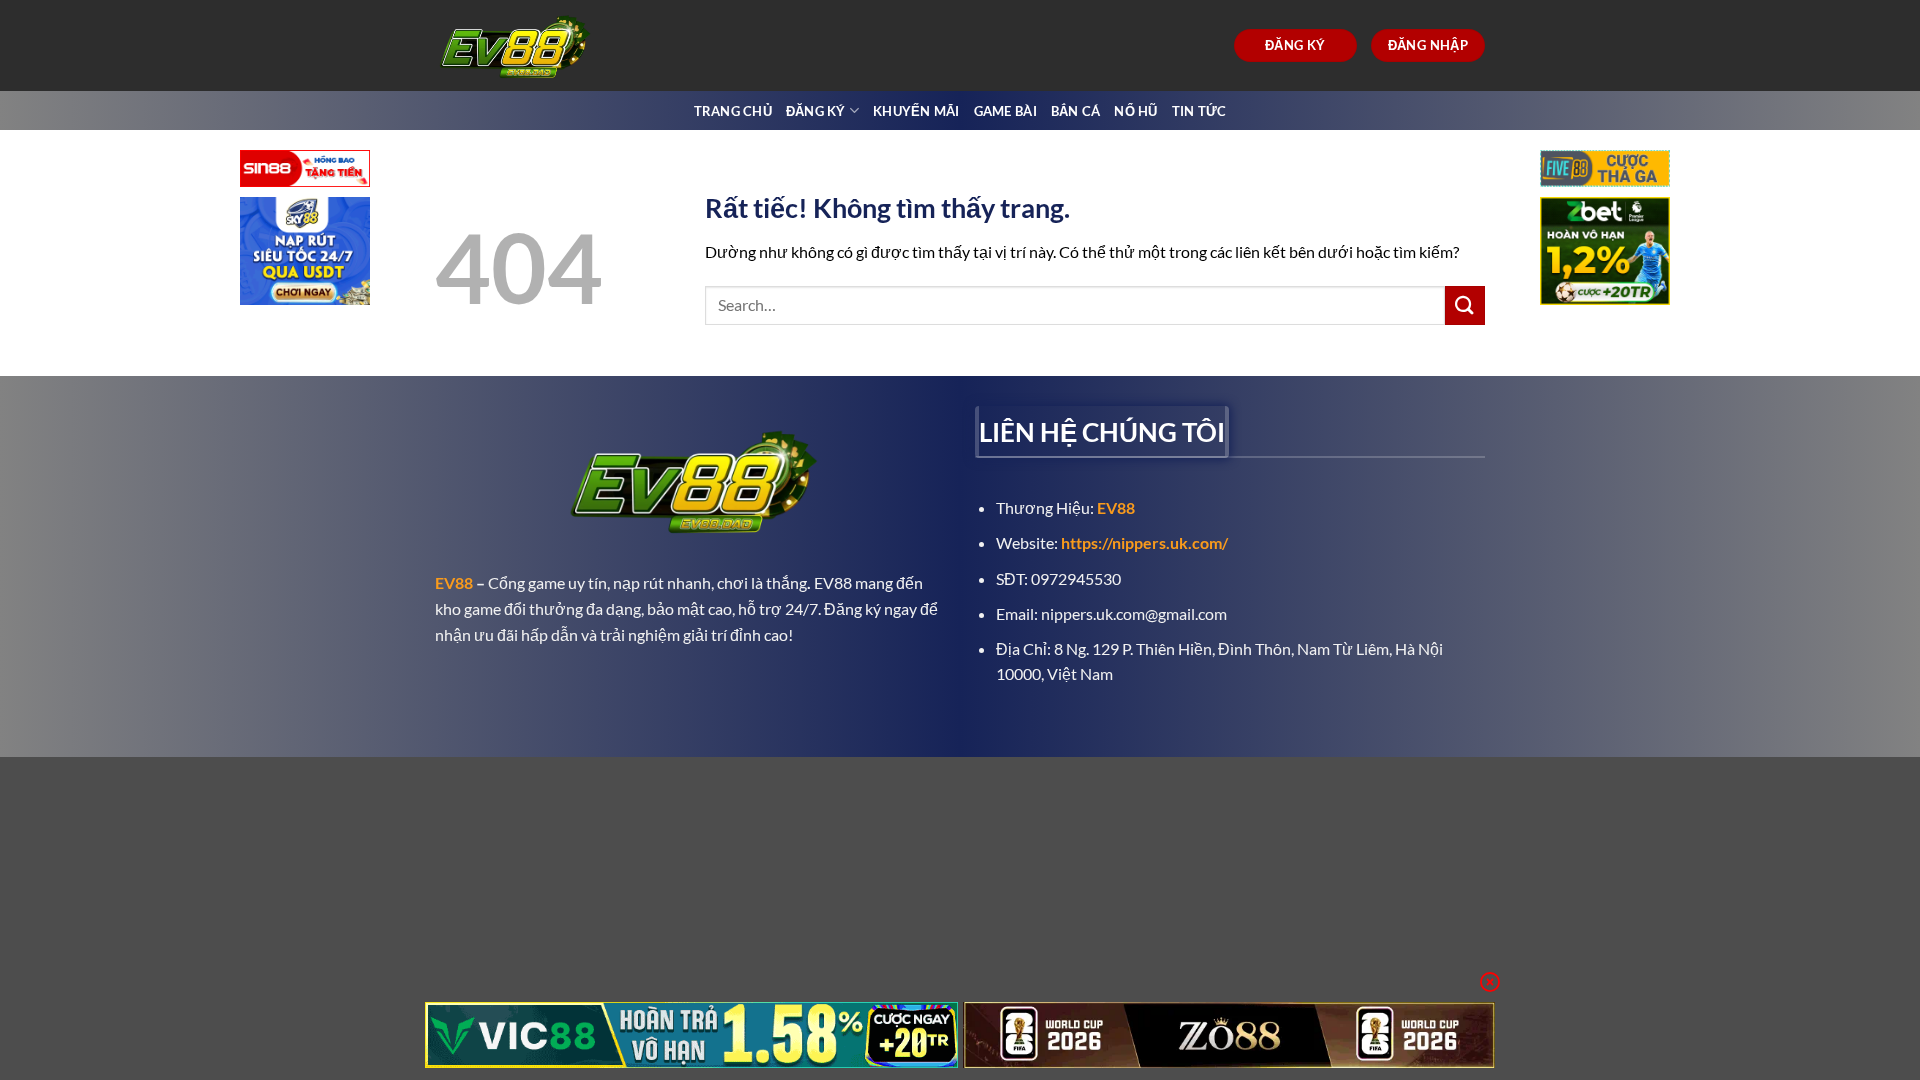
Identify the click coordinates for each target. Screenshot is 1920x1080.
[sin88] (305, 170)
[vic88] (691, 1035)
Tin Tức (1199, 111)
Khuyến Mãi (916, 111)
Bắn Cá (1076, 111)
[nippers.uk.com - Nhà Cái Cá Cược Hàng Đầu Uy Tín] (518, 45)
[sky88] (305, 253)
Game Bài (1005, 111)
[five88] (1605, 170)
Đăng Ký (816, 111)
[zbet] (1605, 253)
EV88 (454, 582)
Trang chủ (733, 111)
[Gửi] (1465, 305)
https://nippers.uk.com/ (1144, 542)
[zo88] (1229, 1035)
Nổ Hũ (1135, 111)
